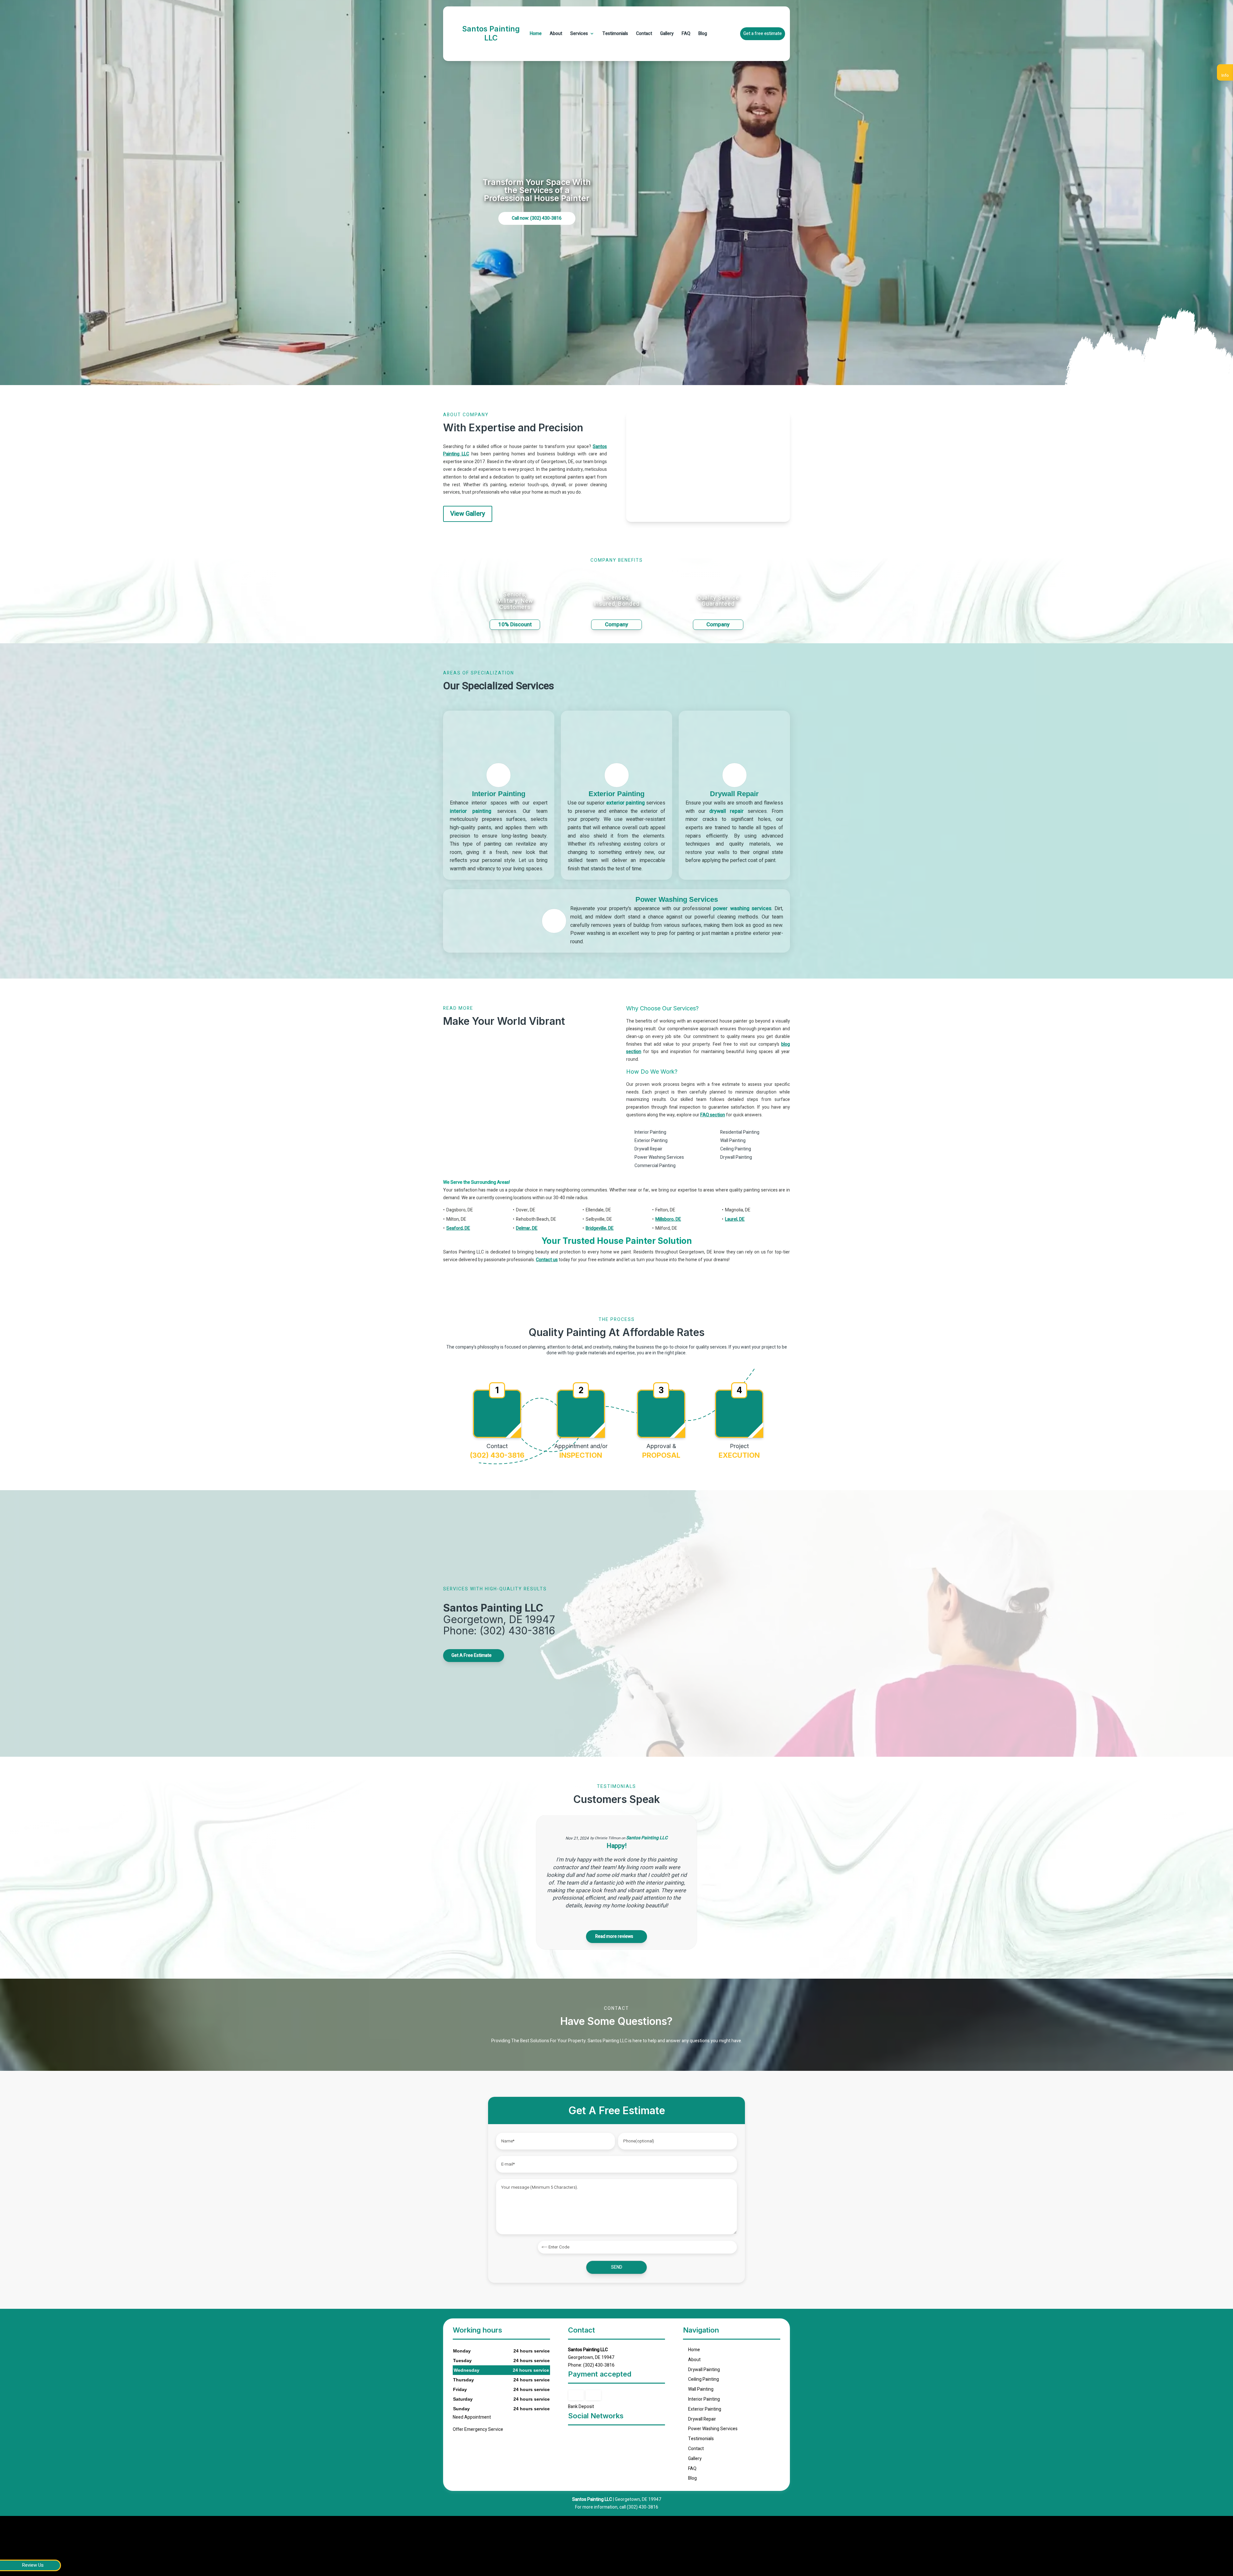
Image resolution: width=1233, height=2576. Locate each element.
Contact (644, 34)
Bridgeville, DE (600, 1228)
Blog (703, 34)
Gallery (667, 34)
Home (536, 34)
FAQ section (713, 1115)
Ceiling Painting (704, 2379)
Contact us (547, 1260)
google (573, 2437)
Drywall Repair (702, 2419)
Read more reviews (615, 1936)
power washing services (742, 909)
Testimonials (615, 34)
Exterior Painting (705, 2409)
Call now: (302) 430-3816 (537, 218)
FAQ (686, 34)
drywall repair (726, 811)
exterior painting (625, 803)
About (556, 34)
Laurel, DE (735, 1219)
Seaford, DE (458, 1228)
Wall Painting (701, 2389)
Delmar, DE (527, 1228)
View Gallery (468, 514)
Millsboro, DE (668, 1219)
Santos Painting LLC (647, 1838)
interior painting (471, 811)
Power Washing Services (713, 2429)
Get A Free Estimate (472, 1655)
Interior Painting (704, 2399)
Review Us (33, 2565)
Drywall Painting (704, 2370)
